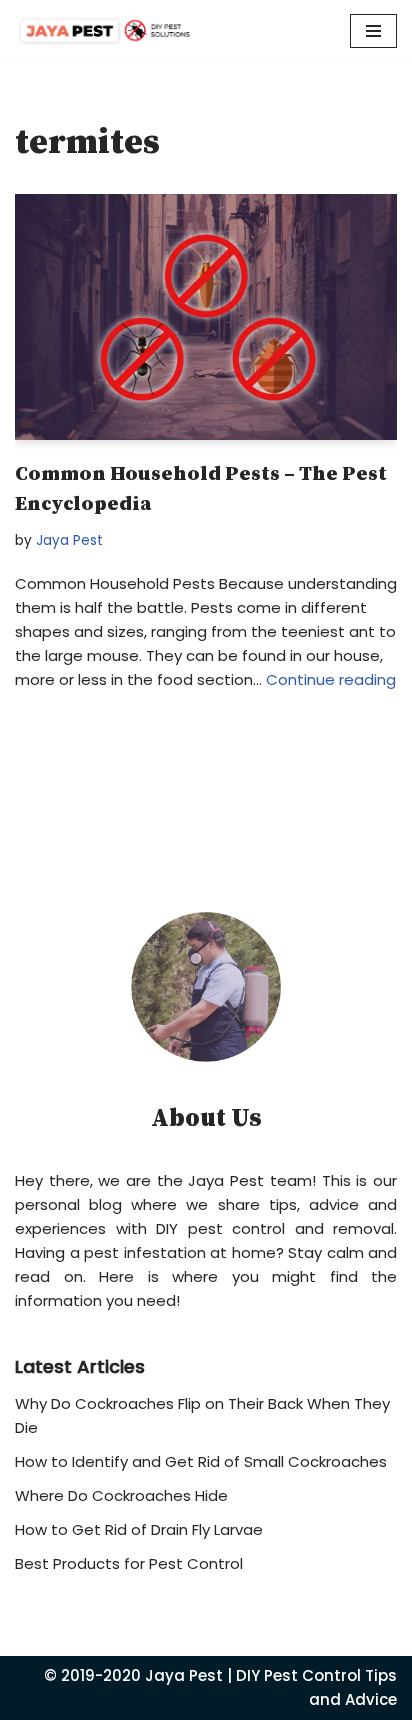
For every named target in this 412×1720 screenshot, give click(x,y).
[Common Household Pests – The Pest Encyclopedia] (206, 317)
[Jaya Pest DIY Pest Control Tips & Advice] (105, 31)
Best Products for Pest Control (129, 1563)
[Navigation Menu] (373, 31)
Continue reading (331, 679)
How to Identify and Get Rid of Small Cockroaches (201, 1461)
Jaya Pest (69, 540)
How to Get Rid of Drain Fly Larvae (139, 1529)
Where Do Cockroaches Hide (121, 1495)
